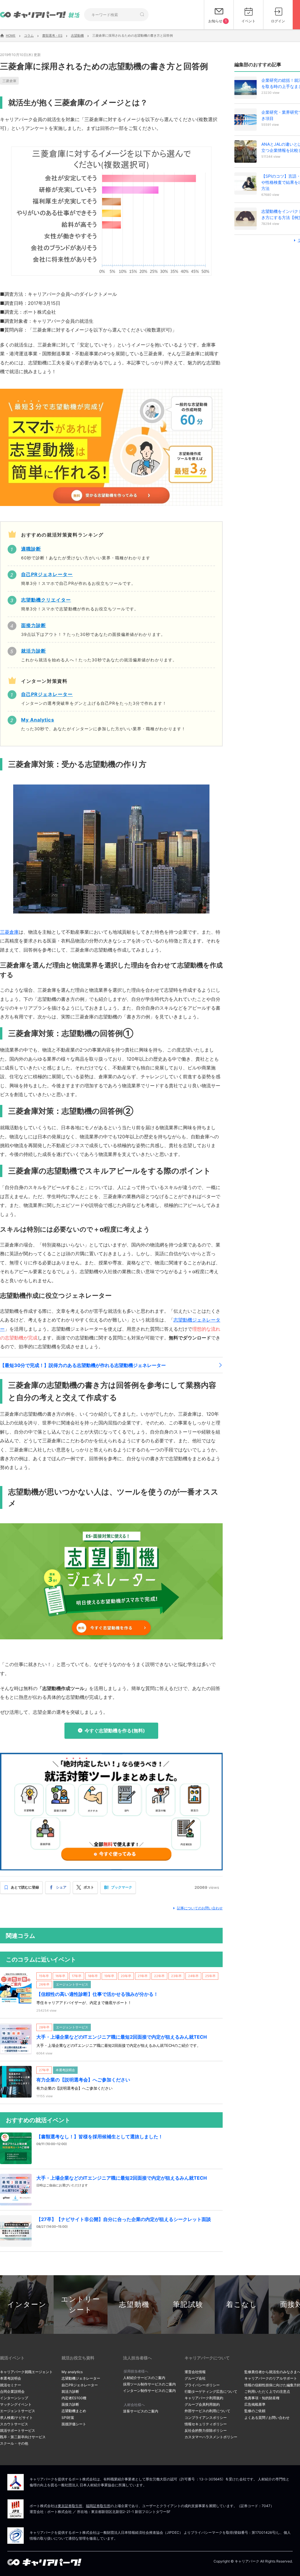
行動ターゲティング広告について (211, 2391)
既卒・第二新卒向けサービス (23, 2437)
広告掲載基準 (255, 2404)
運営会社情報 (195, 2372)
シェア (61, 1887)
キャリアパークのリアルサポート (271, 2378)
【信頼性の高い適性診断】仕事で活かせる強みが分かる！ (97, 1994)
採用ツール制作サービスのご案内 (149, 2384)
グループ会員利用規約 (202, 2404)
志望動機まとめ (74, 2411)
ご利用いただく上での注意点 (267, 2391)
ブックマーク (122, 1887)
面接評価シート (74, 2424)
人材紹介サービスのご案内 (144, 2378)
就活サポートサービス (18, 2430)
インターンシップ (14, 2398)
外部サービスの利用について (207, 2411)
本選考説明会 (11, 2378)
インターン (27, 2304)
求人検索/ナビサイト (16, 2418)
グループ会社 (195, 2378)
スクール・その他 (14, 2443)
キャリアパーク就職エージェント (26, 2372)
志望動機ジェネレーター (81, 2378)
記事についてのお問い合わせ (200, 1908)
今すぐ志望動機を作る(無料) (115, 1731)
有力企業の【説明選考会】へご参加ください (83, 2080)
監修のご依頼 (255, 2411)
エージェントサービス (18, 2411)
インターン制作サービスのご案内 (149, 2391)
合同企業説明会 (12, 2391)
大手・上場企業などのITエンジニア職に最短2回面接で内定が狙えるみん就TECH (122, 2037)
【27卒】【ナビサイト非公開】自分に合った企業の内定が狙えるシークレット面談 (124, 2219)
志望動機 (134, 2304)
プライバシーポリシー (202, 2385)
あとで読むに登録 (25, 1887)
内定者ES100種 (74, 2398)
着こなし (242, 2304)
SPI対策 (68, 2418)
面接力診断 (70, 2404)
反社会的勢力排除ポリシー (206, 2430)
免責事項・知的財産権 (262, 2398)
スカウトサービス (14, 2424)
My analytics (72, 2372)
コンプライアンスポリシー (206, 2418)
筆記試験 (188, 2304)
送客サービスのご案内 (141, 2411)
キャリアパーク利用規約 (204, 2398)
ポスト (89, 1887)
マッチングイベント (16, 2404)
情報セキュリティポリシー (206, 2424)
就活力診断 (70, 2391)
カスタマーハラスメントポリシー (211, 2437)
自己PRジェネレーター (80, 2385)
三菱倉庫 (9, 81)
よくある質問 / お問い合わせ (267, 2418)
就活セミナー (11, 2385)
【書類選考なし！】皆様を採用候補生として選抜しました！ (100, 2137)
